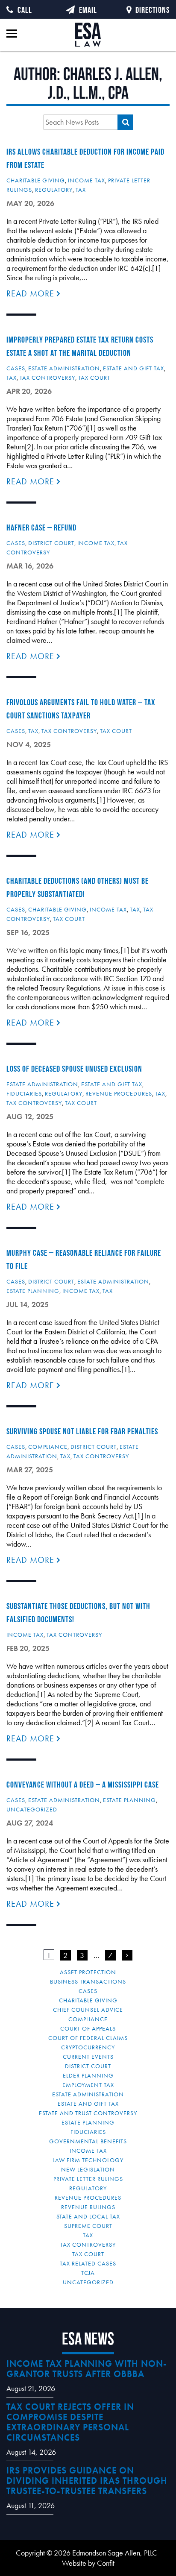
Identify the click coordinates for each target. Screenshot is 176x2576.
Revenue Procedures (119, 1093)
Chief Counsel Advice (88, 2010)
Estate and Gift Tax (133, 368)
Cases (16, 368)
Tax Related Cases (88, 2263)
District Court (51, 543)
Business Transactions (88, 1981)
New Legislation (88, 2169)
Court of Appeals (88, 2028)
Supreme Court (88, 2226)
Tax (81, 190)
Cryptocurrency (88, 2047)
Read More (32, 293)
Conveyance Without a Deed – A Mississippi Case (83, 1785)
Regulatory (54, 190)
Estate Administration (64, 368)
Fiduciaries (24, 1093)
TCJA (88, 2273)
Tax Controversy (47, 378)
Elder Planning (88, 2075)
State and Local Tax (88, 2216)
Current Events (88, 2057)
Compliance (48, 1447)
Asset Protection (88, 1972)
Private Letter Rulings (88, 2179)
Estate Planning (33, 1291)
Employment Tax (88, 2085)
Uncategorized (32, 1809)
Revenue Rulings (88, 2207)
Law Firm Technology (88, 2160)
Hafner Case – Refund (41, 528)
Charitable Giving (36, 180)
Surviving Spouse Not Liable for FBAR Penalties (82, 1431)
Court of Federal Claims (88, 2038)
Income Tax (87, 180)
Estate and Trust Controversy (88, 2113)
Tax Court (94, 378)
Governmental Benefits (88, 2141)
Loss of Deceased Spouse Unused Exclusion (74, 1069)
